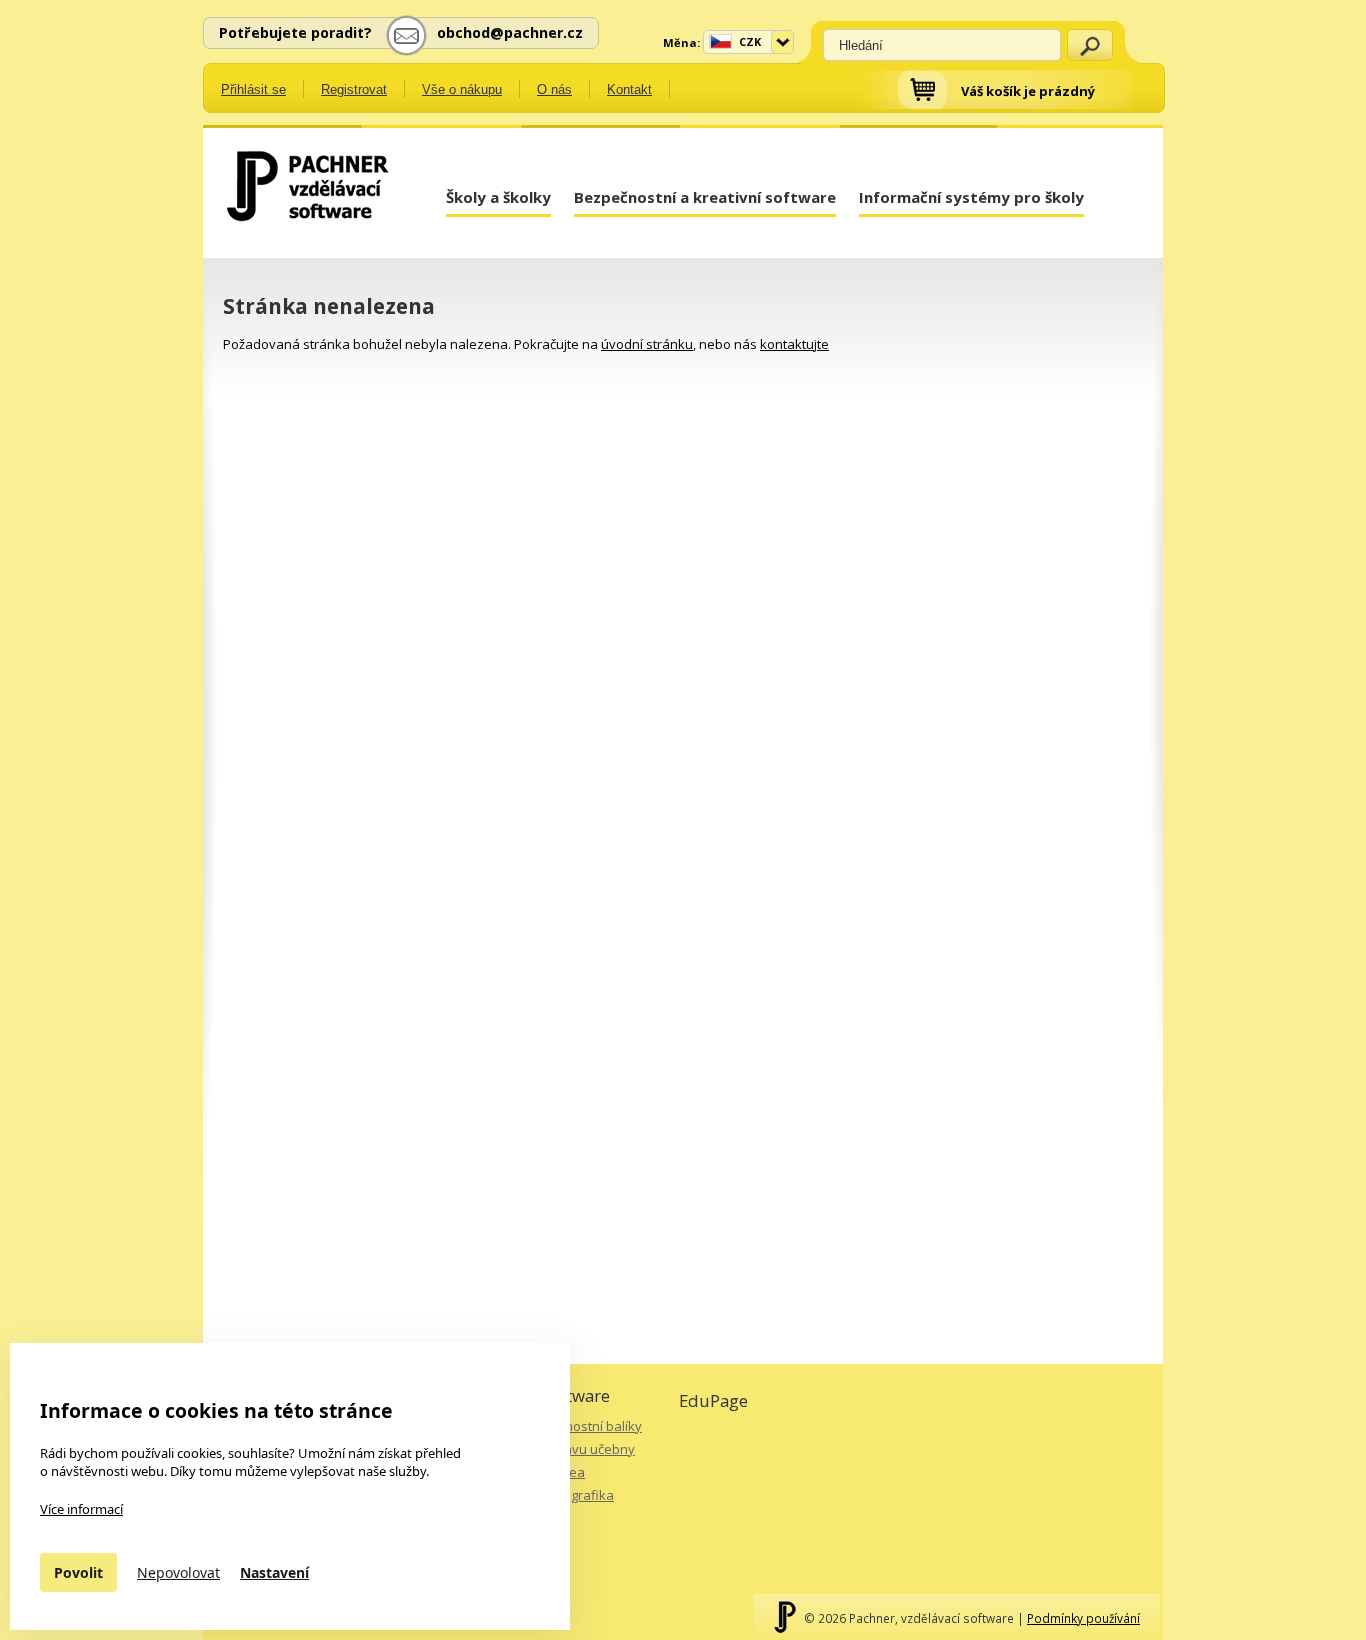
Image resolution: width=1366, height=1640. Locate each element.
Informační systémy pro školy (971, 197)
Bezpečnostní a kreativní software (705, 197)
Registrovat (354, 89)
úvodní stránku (647, 344)
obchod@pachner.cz (510, 32)
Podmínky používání (1083, 1618)
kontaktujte (794, 344)
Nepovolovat (178, 1572)
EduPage (713, 1400)
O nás (554, 89)
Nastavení (274, 1572)
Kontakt (629, 89)
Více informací (81, 1509)
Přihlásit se (253, 89)
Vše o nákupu (462, 89)
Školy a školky (498, 197)
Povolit (78, 1572)
